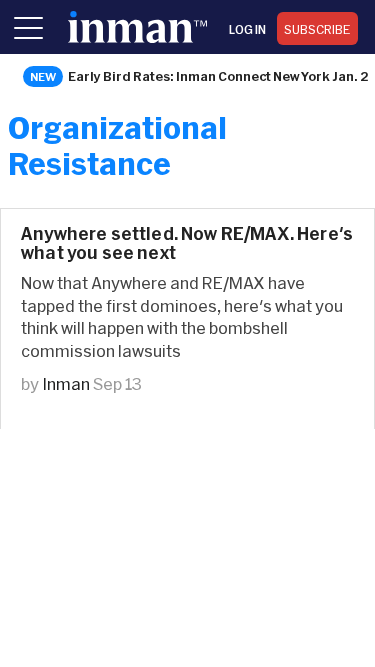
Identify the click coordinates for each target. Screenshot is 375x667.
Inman (66, 383)
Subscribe (317, 29)
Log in (247, 29)
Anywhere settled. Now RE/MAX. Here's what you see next (187, 243)
